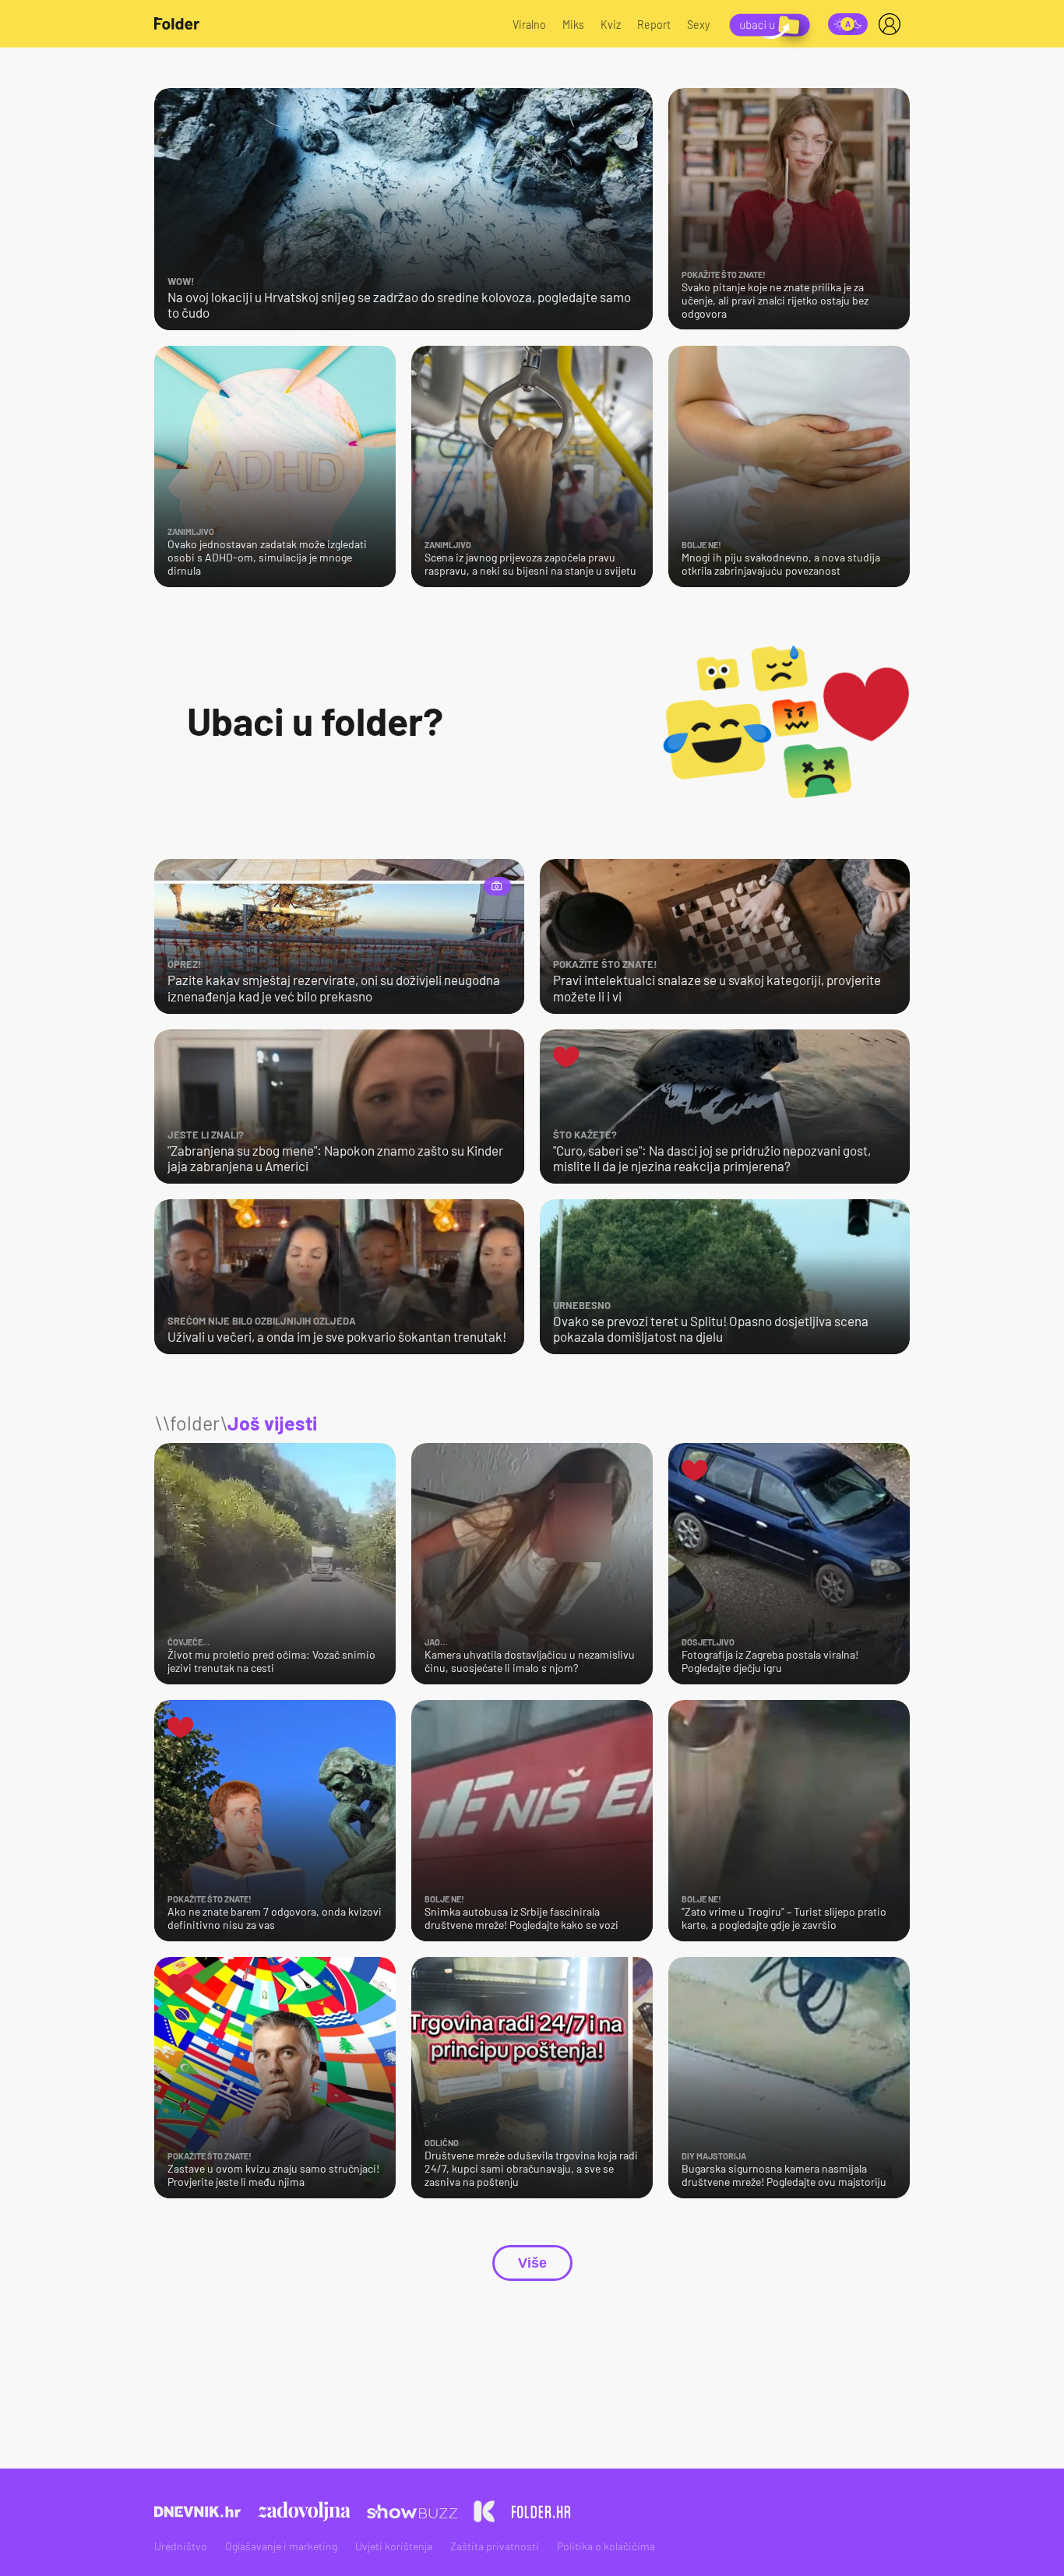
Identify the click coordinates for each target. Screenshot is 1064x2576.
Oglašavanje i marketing (281, 2546)
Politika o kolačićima (606, 2546)
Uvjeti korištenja (394, 2546)
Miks (573, 25)
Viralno (529, 25)
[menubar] (893, 24)
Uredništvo (181, 2546)
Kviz (611, 25)
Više (532, 2263)
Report (654, 25)
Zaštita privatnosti (495, 2546)
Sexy (699, 25)
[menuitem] (893, 24)
